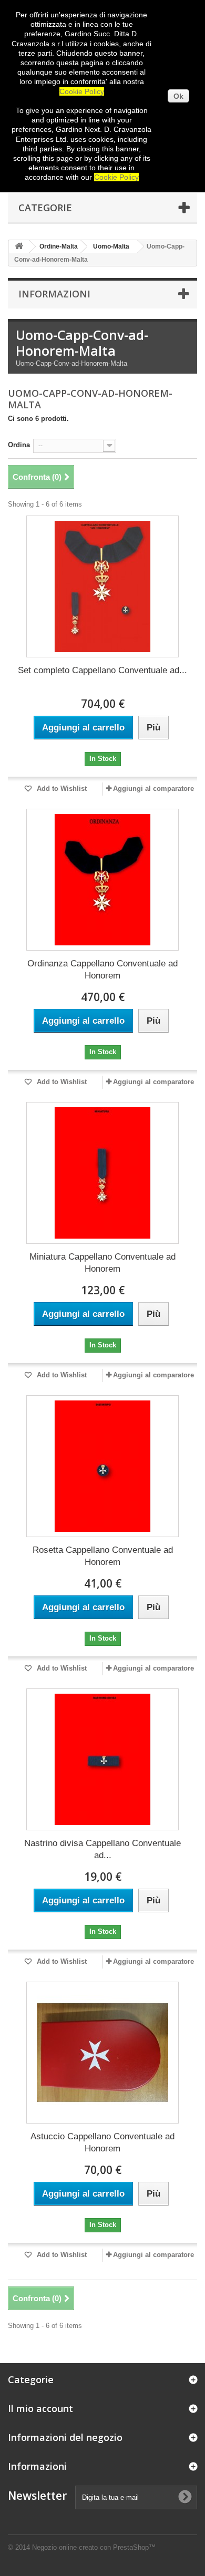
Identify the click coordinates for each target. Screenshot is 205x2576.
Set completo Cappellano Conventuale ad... (102, 670)
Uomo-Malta (111, 246)
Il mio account (40, 2408)
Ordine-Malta (59, 246)
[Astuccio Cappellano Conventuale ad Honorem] (102, 2053)
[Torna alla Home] (19, 247)
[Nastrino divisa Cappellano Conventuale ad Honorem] (102, 1759)
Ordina (19, 445)
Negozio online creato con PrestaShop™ (94, 2547)
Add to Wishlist (61, 789)
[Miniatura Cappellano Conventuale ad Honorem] (102, 1173)
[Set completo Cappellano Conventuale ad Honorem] (102, 586)
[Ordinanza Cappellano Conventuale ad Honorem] (102, 880)
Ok (178, 96)
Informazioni (54, 294)
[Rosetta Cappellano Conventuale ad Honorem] (102, 1466)
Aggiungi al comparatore (153, 789)
